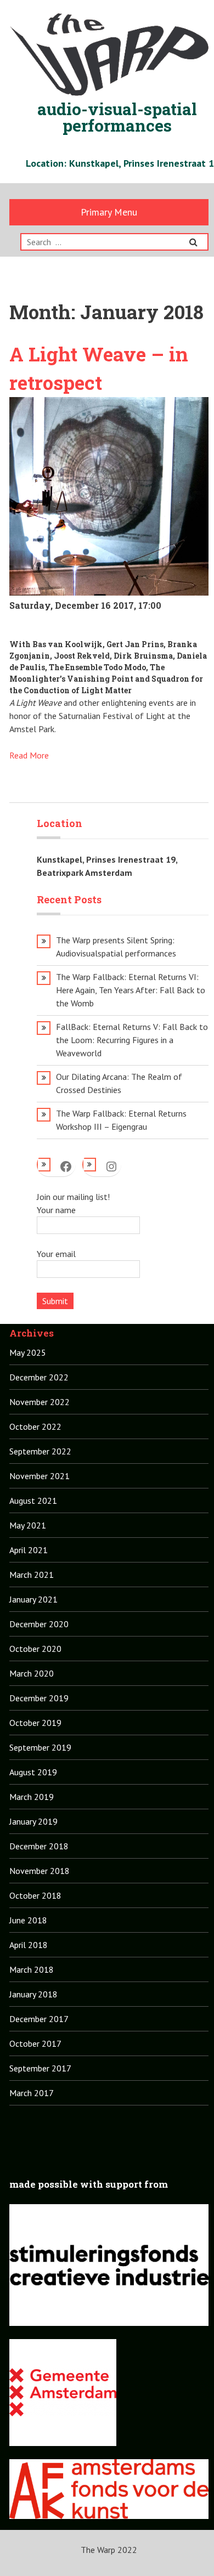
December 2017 (39, 2019)
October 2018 (35, 1895)
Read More (29, 755)
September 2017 (40, 2068)
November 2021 (40, 1476)
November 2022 (40, 1402)
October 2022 (35, 1426)
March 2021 (32, 1575)
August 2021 (33, 1501)
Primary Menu (109, 212)
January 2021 (33, 1599)
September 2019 (40, 1747)
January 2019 (33, 1821)
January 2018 (33, 1994)
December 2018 (39, 1846)
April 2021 (29, 1550)
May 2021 (28, 1525)
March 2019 (32, 1797)
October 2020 (35, 1649)
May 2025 (28, 1352)
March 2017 (32, 2093)
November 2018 (40, 1871)
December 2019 (39, 1698)
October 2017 (35, 2043)
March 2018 (32, 1969)
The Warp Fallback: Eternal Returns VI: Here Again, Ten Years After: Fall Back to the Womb (131, 990)
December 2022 (39, 1377)
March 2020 (32, 1673)
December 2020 (39, 1624)
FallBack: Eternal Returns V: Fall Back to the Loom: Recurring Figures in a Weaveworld (132, 1040)
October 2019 (35, 1723)
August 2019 (33, 1772)
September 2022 (40, 1451)
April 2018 (29, 1945)
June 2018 (28, 1920)
